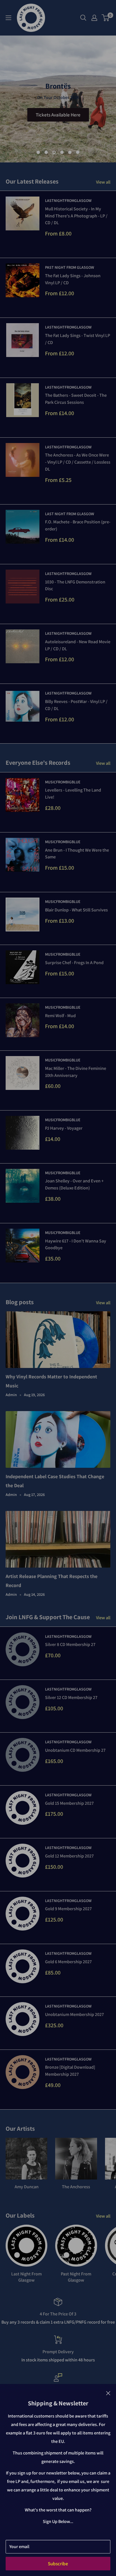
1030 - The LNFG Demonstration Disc (75, 585)
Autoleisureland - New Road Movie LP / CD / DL (78, 645)
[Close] (108, 2393)
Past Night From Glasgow (70, 267)
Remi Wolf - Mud (60, 1016)
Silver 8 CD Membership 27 (70, 1644)
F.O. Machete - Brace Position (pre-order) (78, 525)
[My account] (94, 18)
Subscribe (58, 2564)
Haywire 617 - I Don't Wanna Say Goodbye (76, 1244)
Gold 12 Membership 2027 (69, 1856)
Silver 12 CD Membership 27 (71, 1697)
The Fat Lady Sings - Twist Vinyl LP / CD (78, 339)
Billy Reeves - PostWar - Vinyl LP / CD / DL (76, 705)
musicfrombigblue (63, 782)
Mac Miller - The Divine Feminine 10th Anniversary (76, 1072)
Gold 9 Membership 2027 (68, 1909)
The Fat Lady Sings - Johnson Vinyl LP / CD (73, 279)
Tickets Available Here (58, 115)
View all (103, 182)
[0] (106, 18)
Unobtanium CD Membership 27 (75, 1750)
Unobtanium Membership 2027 (74, 2014)
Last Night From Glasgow (70, 514)
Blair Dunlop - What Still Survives (76, 910)
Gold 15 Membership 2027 (69, 1803)
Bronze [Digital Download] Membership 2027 (70, 2071)
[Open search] (83, 18)
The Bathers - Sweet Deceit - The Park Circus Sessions (76, 399)
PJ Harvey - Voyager (64, 1128)
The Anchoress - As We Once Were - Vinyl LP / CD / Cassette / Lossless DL (78, 462)
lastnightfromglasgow (68, 200)
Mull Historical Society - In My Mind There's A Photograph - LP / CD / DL (76, 216)
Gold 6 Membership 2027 (68, 1962)
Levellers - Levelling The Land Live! (73, 794)
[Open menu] (8, 18)
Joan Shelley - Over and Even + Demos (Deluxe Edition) (74, 1184)
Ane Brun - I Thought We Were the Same (77, 854)
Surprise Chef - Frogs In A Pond (74, 963)
